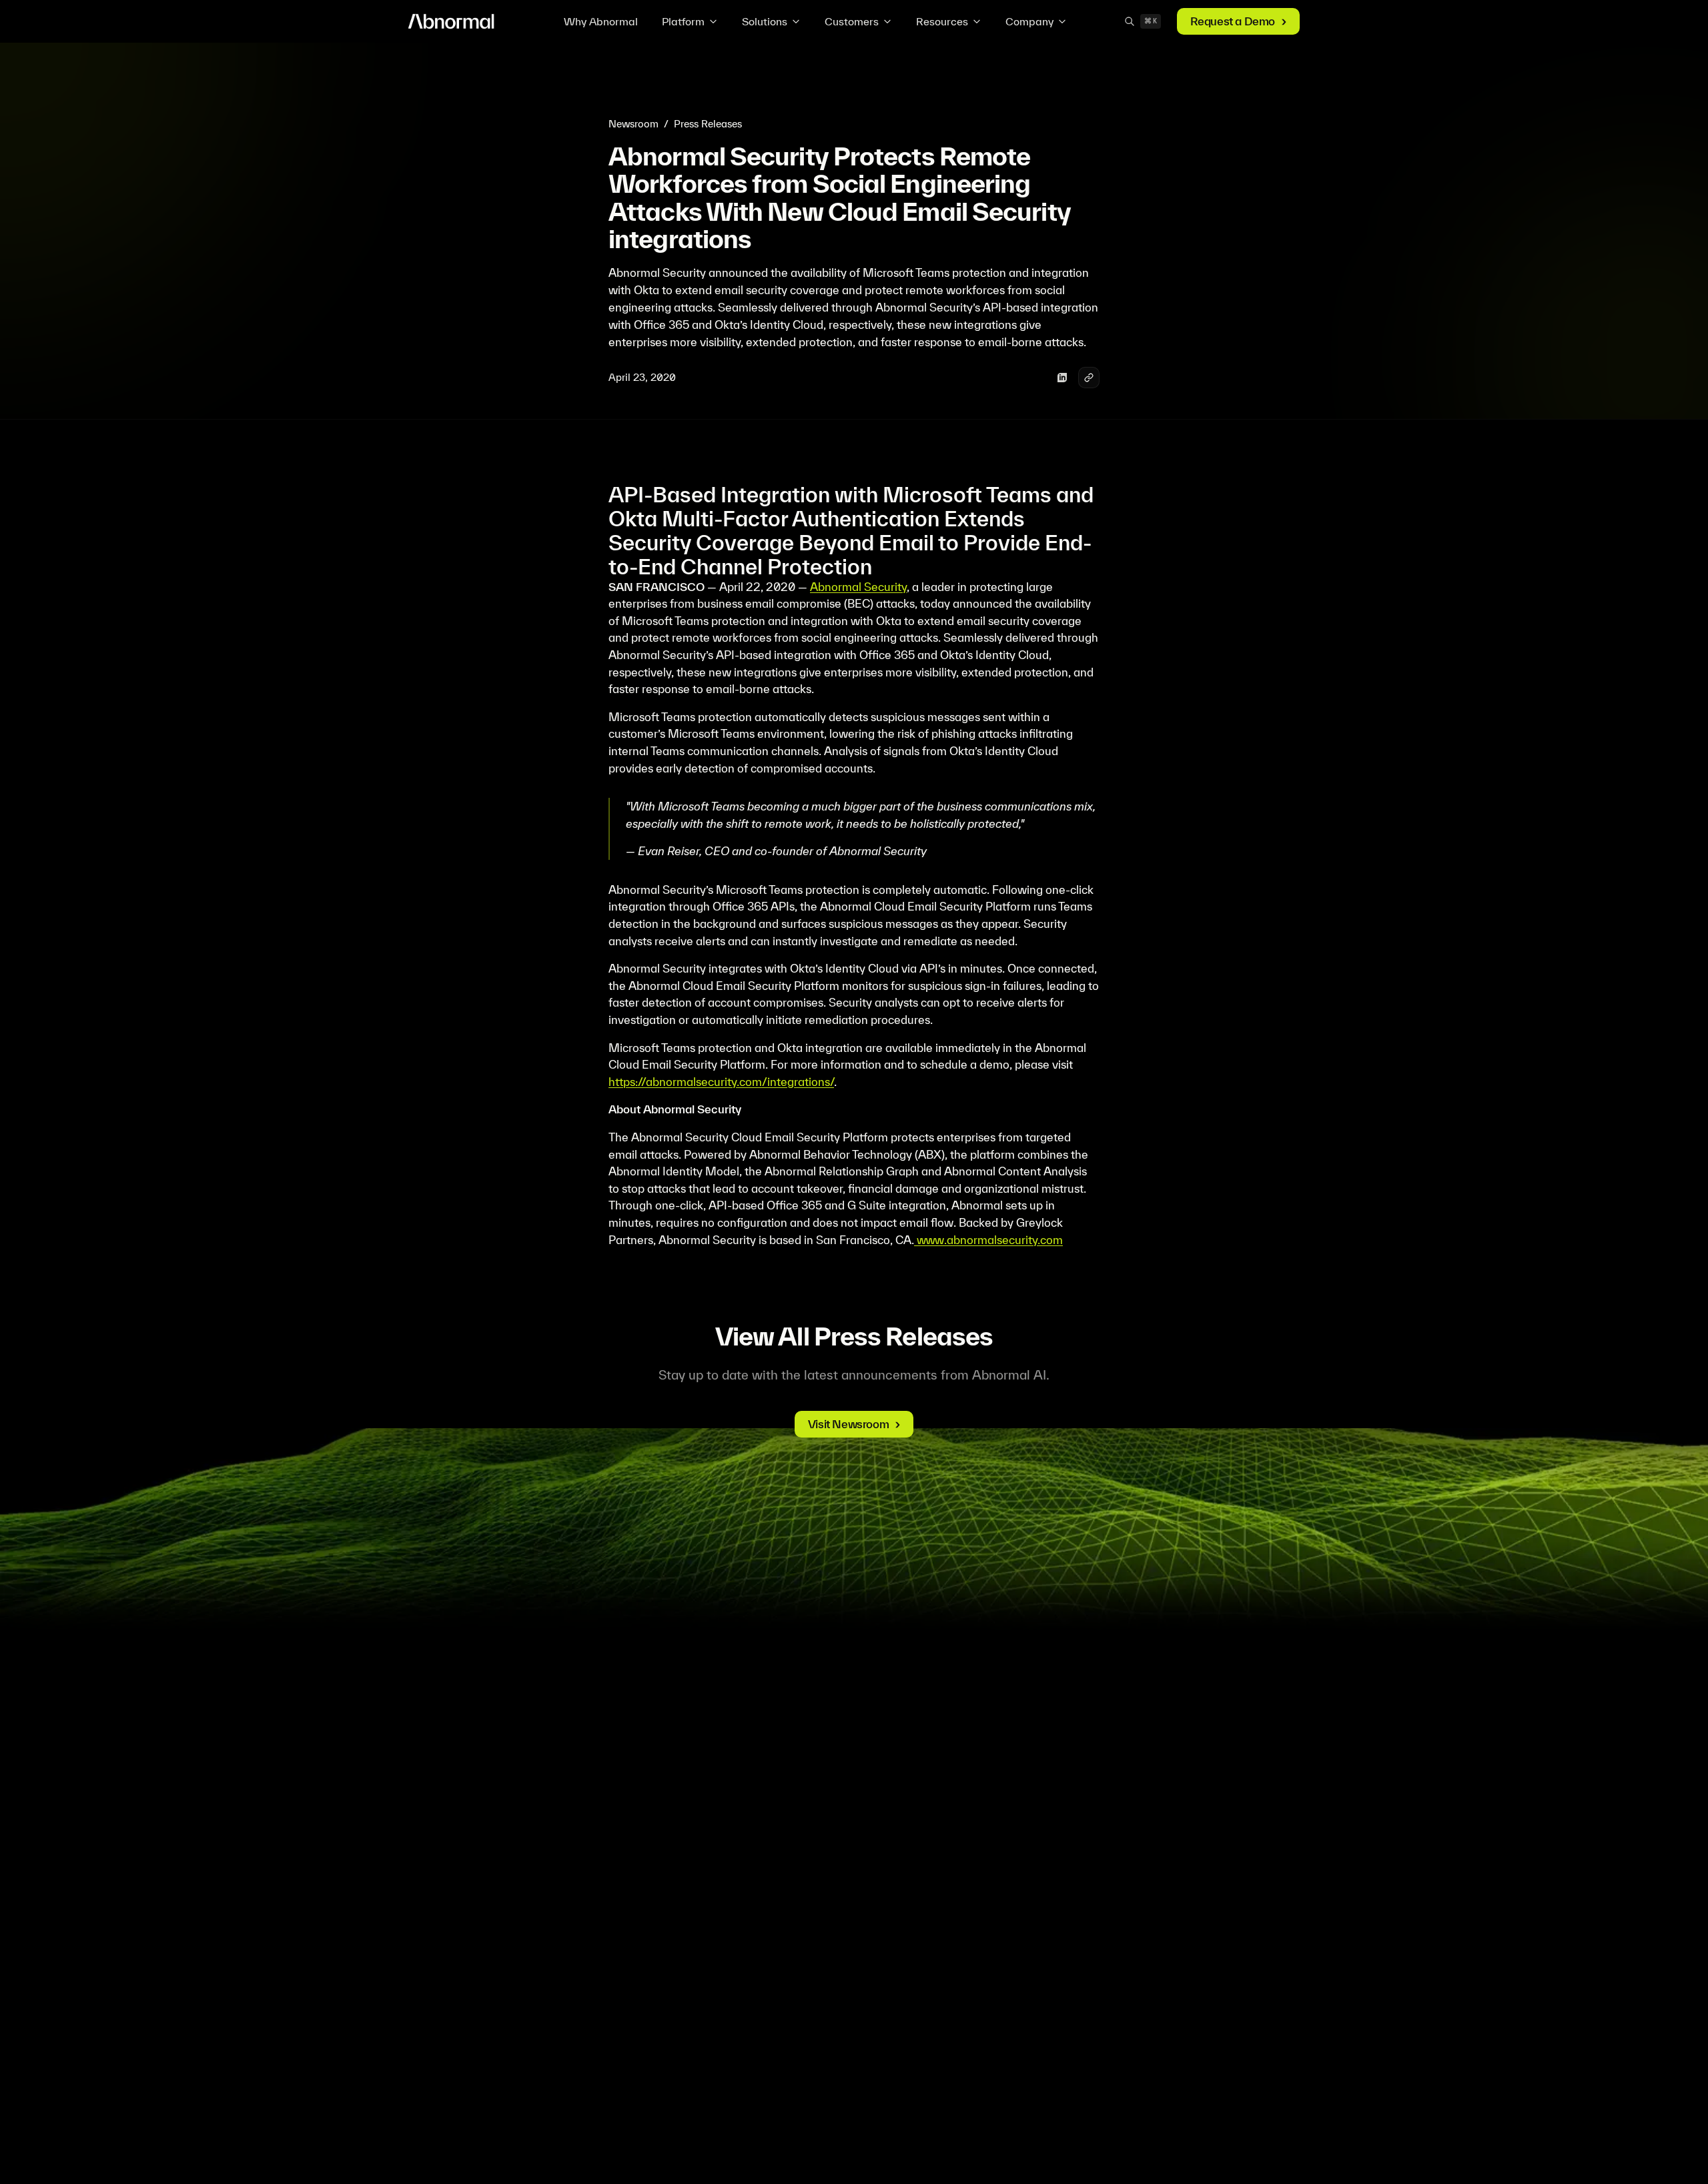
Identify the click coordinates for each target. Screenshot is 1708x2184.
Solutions (765, 21)
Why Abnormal (601, 21)
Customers (852, 21)
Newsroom (633, 124)
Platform (683, 21)
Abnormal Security (858, 587)
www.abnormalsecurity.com (988, 1240)
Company (1029, 21)
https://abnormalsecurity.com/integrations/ (721, 1082)
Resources (942, 21)
